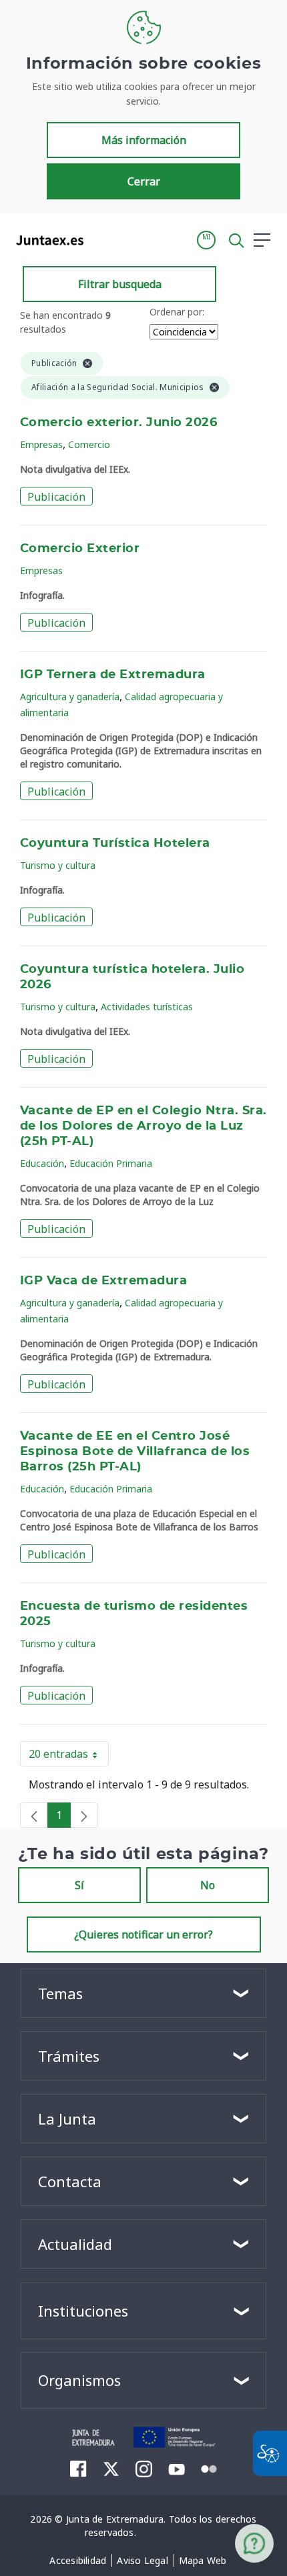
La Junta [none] (67, 2119)
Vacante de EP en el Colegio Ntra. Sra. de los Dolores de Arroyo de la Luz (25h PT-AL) (143, 1126)
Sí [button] (79, 1885)
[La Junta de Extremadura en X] (111, 2469)
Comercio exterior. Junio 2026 (118, 423)
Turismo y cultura (58, 865)
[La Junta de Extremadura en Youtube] (177, 2468)
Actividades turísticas (147, 1007)
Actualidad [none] (75, 2244)
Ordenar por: (177, 312)
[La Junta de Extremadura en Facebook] (78, 2469)
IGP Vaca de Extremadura (103, 1281)
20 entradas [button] (69, 1756)
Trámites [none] (69, 2056)
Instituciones (83, 2311)
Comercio (89, 444)
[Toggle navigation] (102, 239)
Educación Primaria (111, 1163)
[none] (34, 1815)
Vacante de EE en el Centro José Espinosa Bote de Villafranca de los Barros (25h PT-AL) (135, 1452)
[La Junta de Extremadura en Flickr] (209, 2468)
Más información (144, 140)
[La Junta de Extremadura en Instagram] (144, 2469)
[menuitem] (78, 2561)
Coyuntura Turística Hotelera (115, 844)
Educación (42, 1163)
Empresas (41, 444)
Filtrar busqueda (120, 284)
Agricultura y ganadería (70, 697)
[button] (206, 240)
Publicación (56, 497)
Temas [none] (60, 1993)
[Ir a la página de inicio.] (46, 240)
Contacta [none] (70, 2181)
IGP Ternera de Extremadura (113, 675)
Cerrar (144, 181)
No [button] (208, 1885)
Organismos (79, 2380)
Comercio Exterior (80, 549)
